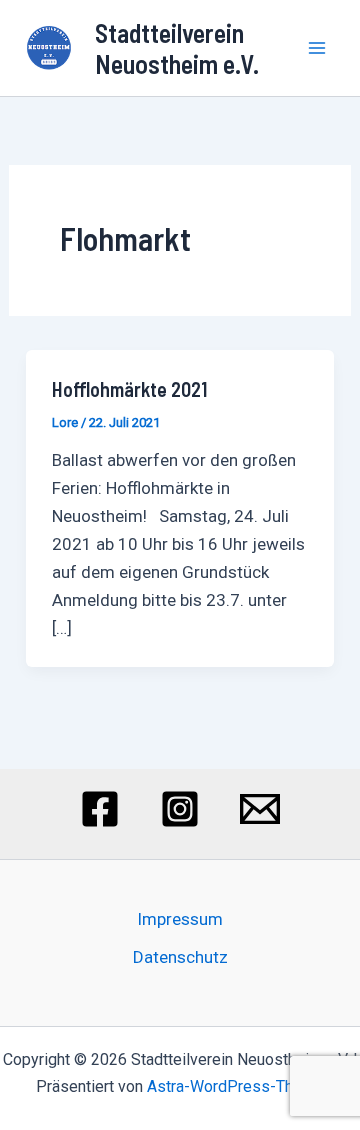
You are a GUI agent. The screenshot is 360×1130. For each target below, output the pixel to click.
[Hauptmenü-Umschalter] (318, 48)
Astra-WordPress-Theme (235, 1086)
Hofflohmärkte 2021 (129, 389)
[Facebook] (100, 809)
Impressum (180, 919)
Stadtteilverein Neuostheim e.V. (177, 48)
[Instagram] (180, 809)
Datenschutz (180, 957)
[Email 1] (260, 809)
